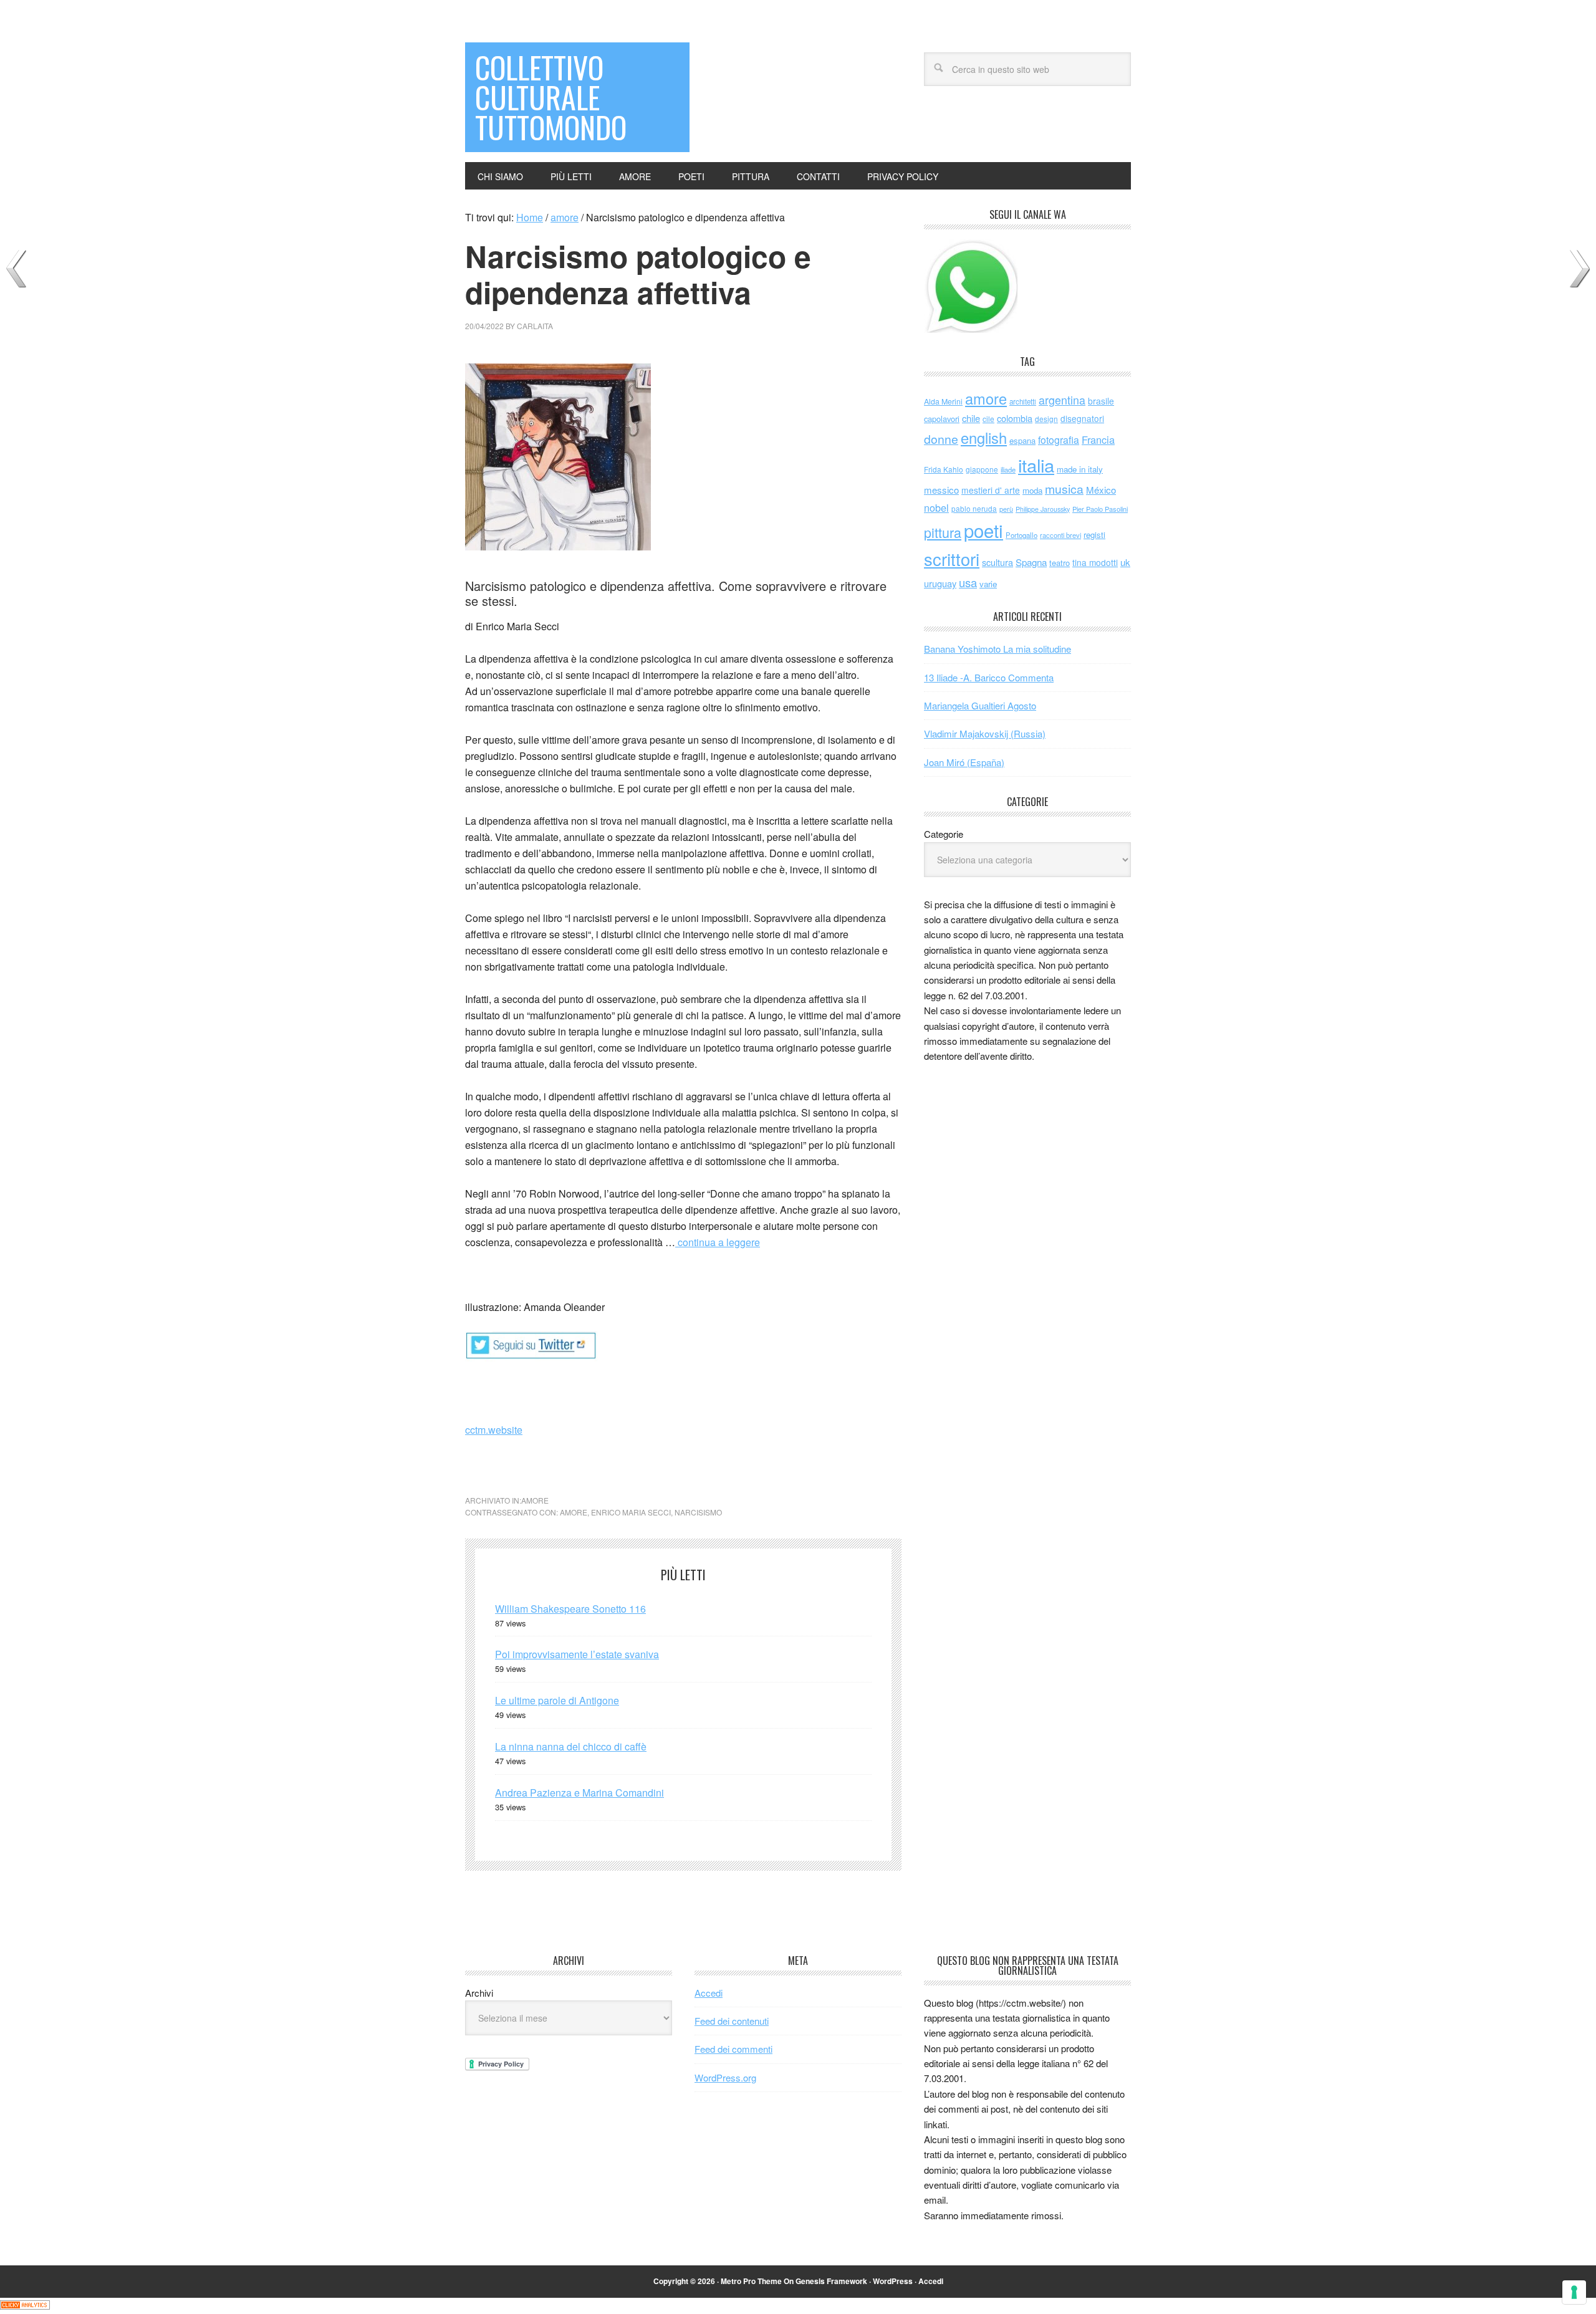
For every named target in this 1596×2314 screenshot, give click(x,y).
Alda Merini (943, 401)
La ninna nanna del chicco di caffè (571, 1746)
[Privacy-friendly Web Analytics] (25, 2306)
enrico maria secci (631, 1512)
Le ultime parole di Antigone (557, 1700)
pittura (943, 532)
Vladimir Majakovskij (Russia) (985, 733)
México (1101, 490)
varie (988, 584)
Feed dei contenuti (732, 2021)
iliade (1008, 469)
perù (1006, 509)
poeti (983, 530)
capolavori (942, 419)
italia (1036, 464)
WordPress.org (725, 2077)
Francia (1098, 439)
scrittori (952, 559)
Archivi (479, 1993)
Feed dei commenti (733, 2049)
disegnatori (1082, 418)
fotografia (1059, 440)
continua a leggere (718, 1242)
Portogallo (1022, 535)
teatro (1060, 563)
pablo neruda (974, 509)
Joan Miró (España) (964, 762)
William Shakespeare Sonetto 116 (570, 1609)
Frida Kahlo (944, 469)
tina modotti (1095, 562)
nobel (936, 507)
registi (1094, 535)
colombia (1015, 418)
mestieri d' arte (991, 490)
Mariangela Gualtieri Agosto (980, 705)
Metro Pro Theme (751, 2281)
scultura (997, 562)
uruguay (940, 583)
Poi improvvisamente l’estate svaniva (577, 1654)
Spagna (1031, 562)
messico (941, 490)
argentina (1062, 400)
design (1046, 419)
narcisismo (698, 1512)
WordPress (893, 2281)
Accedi (709, 1993)
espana (1022, 440)
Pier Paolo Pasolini (1100, 509)
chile (971, 418)
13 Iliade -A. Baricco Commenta (989, 677)
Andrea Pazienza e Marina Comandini (579, 1793)
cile (988, 419)
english (984, 438)
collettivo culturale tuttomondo (551, 97)
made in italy (1080, 469)
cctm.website (494, 1430)
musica (1064, 489)
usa (968, 582)
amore (535, 1500)
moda (1032, 490)
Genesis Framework (831, 2281)
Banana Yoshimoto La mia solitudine (997, 649)
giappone (982, 469)
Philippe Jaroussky (1043, 509)
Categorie (944, 834)
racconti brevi (1060, 535)
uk (1125, 562)
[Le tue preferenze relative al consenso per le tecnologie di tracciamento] (1574, 2292)
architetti (1023, 401)
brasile (1101, 401)
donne (941, 439)
